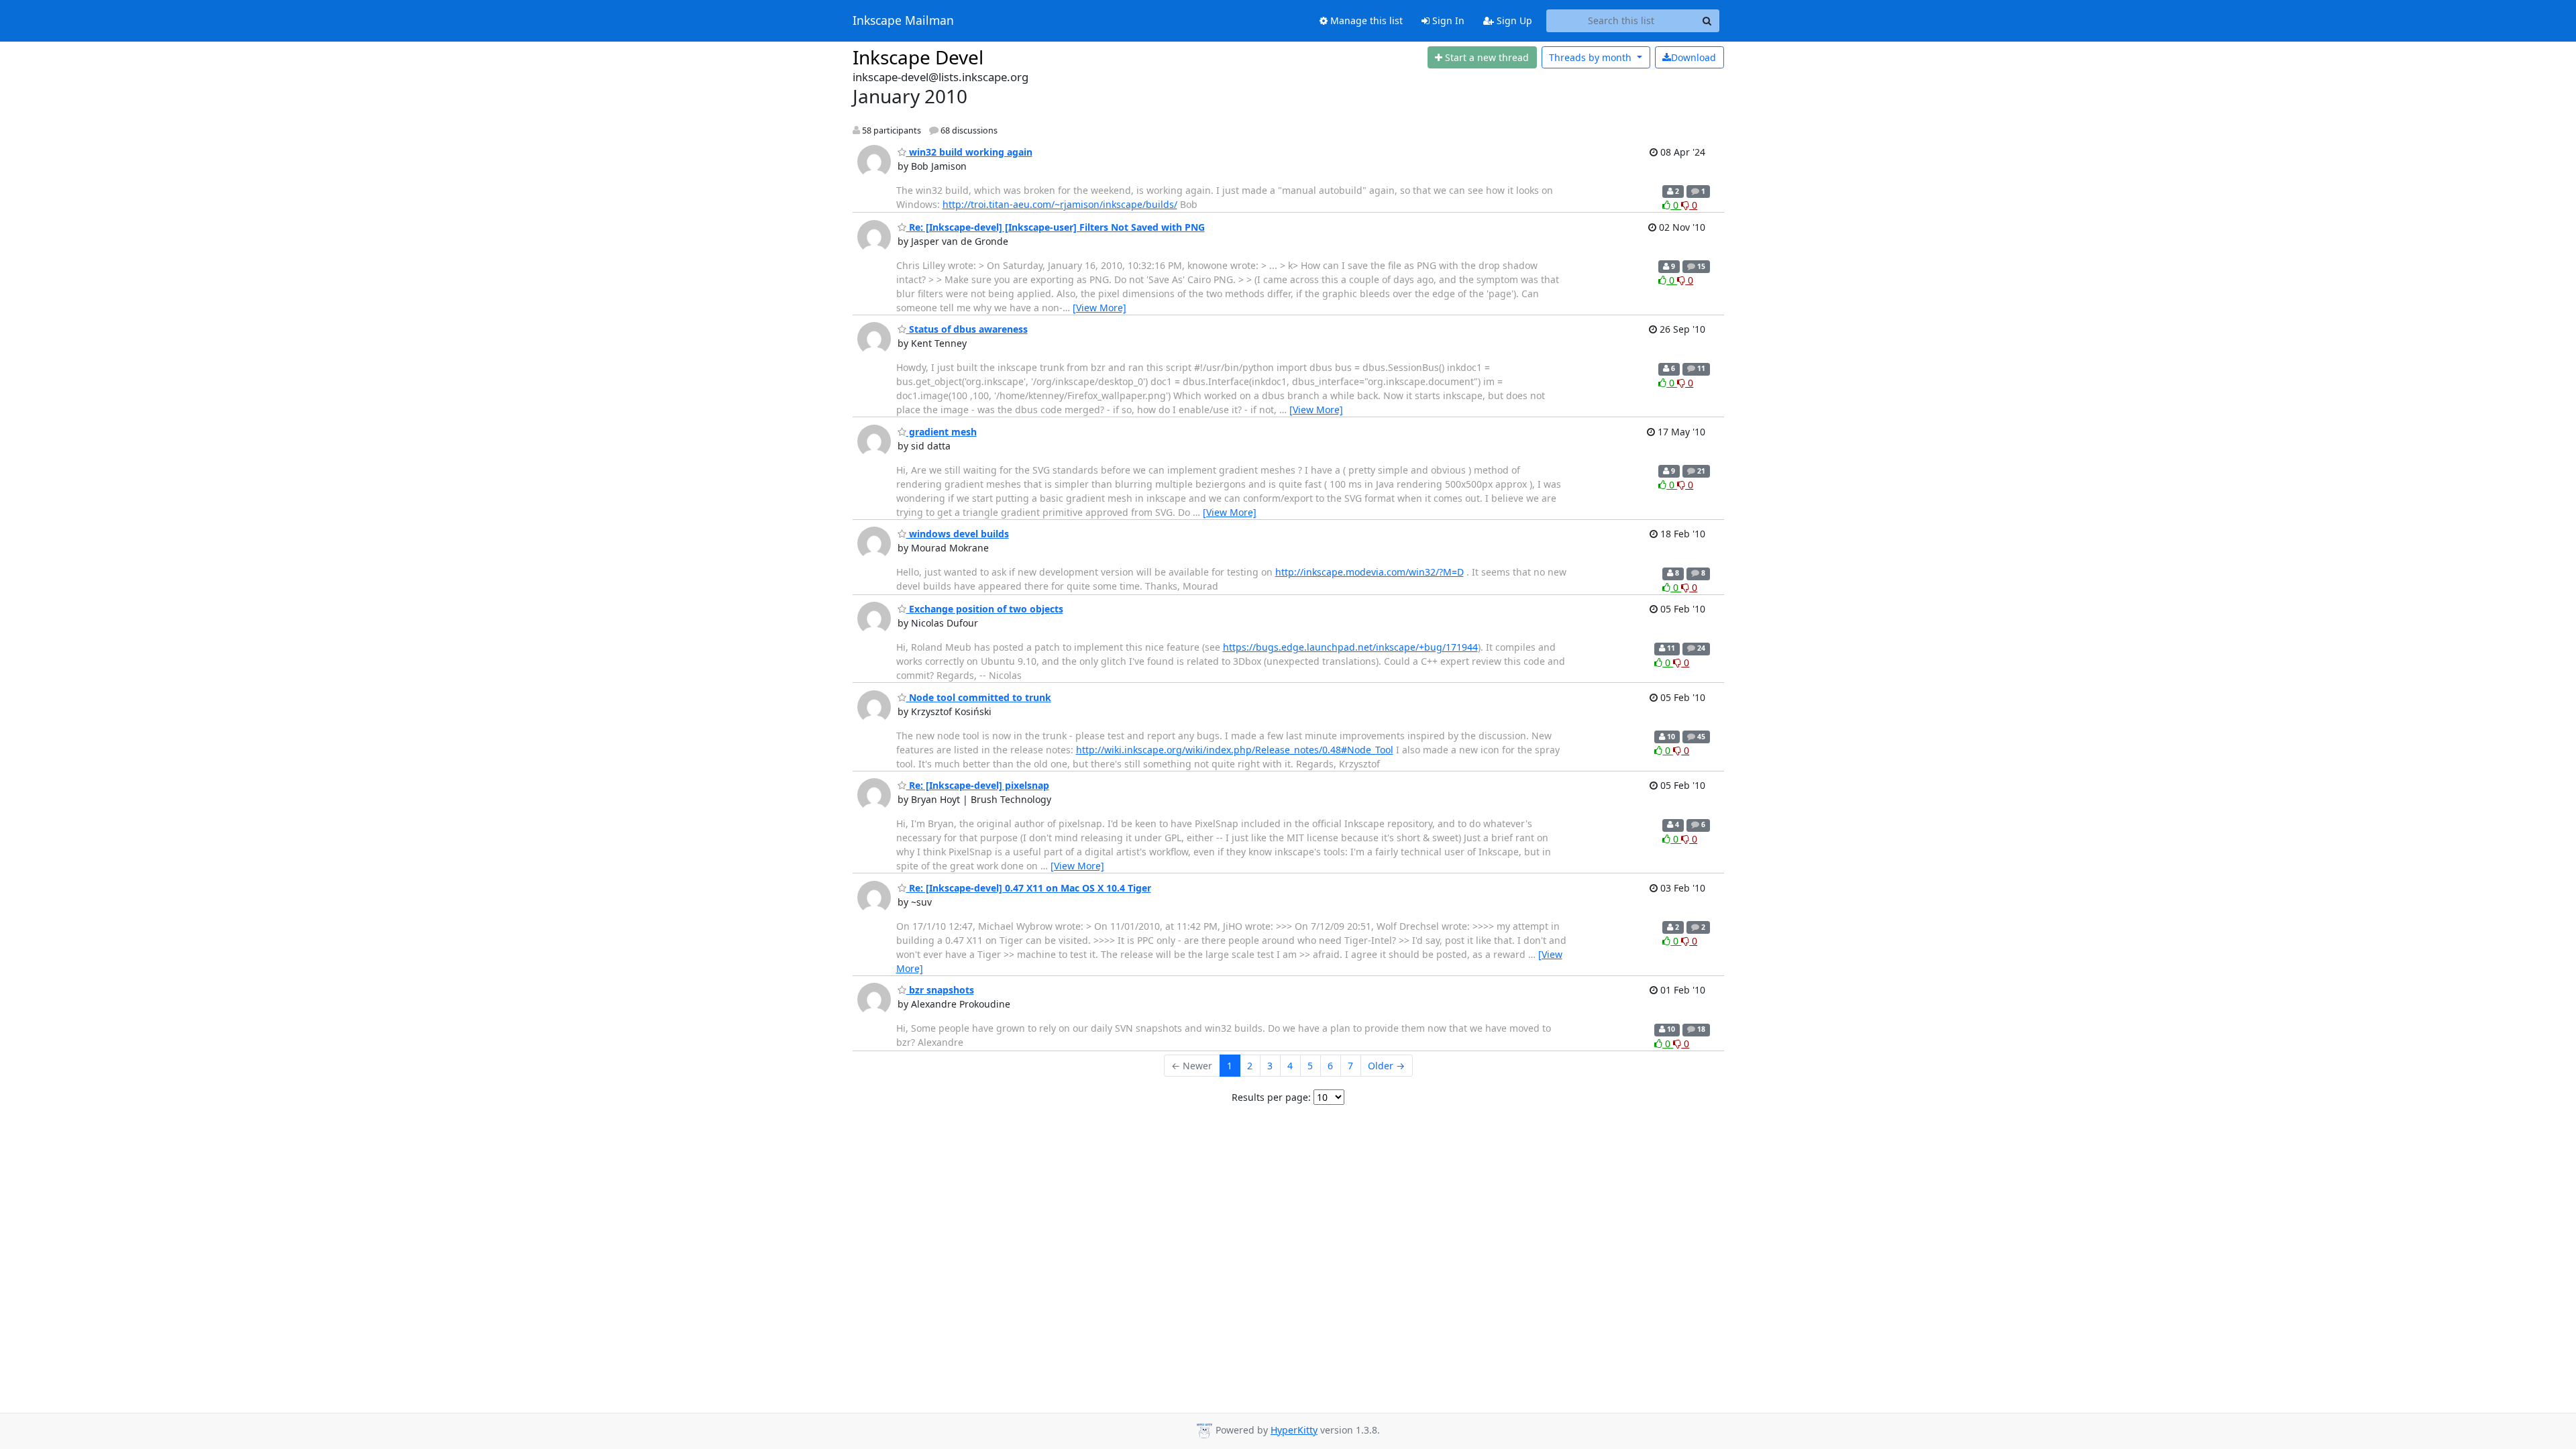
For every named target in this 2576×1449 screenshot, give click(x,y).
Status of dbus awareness (967, 329)
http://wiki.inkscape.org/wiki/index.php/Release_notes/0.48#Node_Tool (1235, 750)
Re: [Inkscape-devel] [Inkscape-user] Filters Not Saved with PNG (1056, 227)
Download (1694, 57)
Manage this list (1365, 20)
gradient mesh (942, 432)
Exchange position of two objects (985, 609)
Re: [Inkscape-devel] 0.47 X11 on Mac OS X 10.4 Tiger (1029, 888)
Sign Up (1513, 20)
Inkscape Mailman (903, 21)
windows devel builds (958, 534)
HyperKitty (1294, 1430)
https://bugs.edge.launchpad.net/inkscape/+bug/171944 (1350, 647)
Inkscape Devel (918, 57)
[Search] (1707, 21)
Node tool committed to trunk (979, 697)
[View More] (1099, 308)
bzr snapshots (940, 990)
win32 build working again (969, 152)
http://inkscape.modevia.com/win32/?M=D (1370, 572)
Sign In (1447, 20)
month (1592, 57)
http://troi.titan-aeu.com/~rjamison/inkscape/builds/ (1060, 204)
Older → (1386, 1066)
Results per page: (1271, 1097)
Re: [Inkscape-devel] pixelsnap (978, 785)
